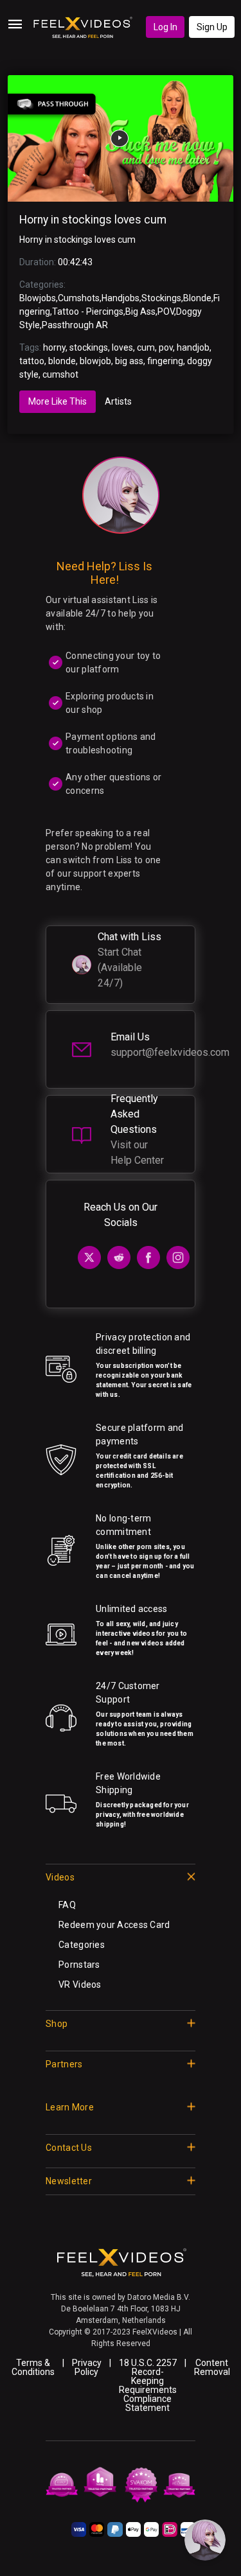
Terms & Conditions (33, 2367)
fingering (165, 361)
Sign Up (212, 27)
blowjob (95, 361)
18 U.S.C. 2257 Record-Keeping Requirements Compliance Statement (148, 2385)
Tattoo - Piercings (88, 311)
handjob (193, 347)
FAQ (67, 1905)
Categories (82, 1945)
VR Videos (80, 1985)
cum (146, 347)
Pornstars (79, 1965)
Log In (165, 27)
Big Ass (140, 311)
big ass (129, 361)
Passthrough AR (75, 325)
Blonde (197, 298)
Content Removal (212, 2367)
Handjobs (121, 298)
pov (166, 347)
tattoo (32, 361)
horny (54, 347)
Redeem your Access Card (114, 1925)
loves (122, 347)
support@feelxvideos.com (170, 1052)
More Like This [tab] (58, 401)
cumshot (60, 374)
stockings (89, 347)
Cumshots (79, 298)
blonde (62, 361)
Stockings (161, 298)
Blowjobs (38, 298)
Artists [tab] (118, 401)
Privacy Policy (87, 2367)
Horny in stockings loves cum (93, 220)
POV (166, 311)
